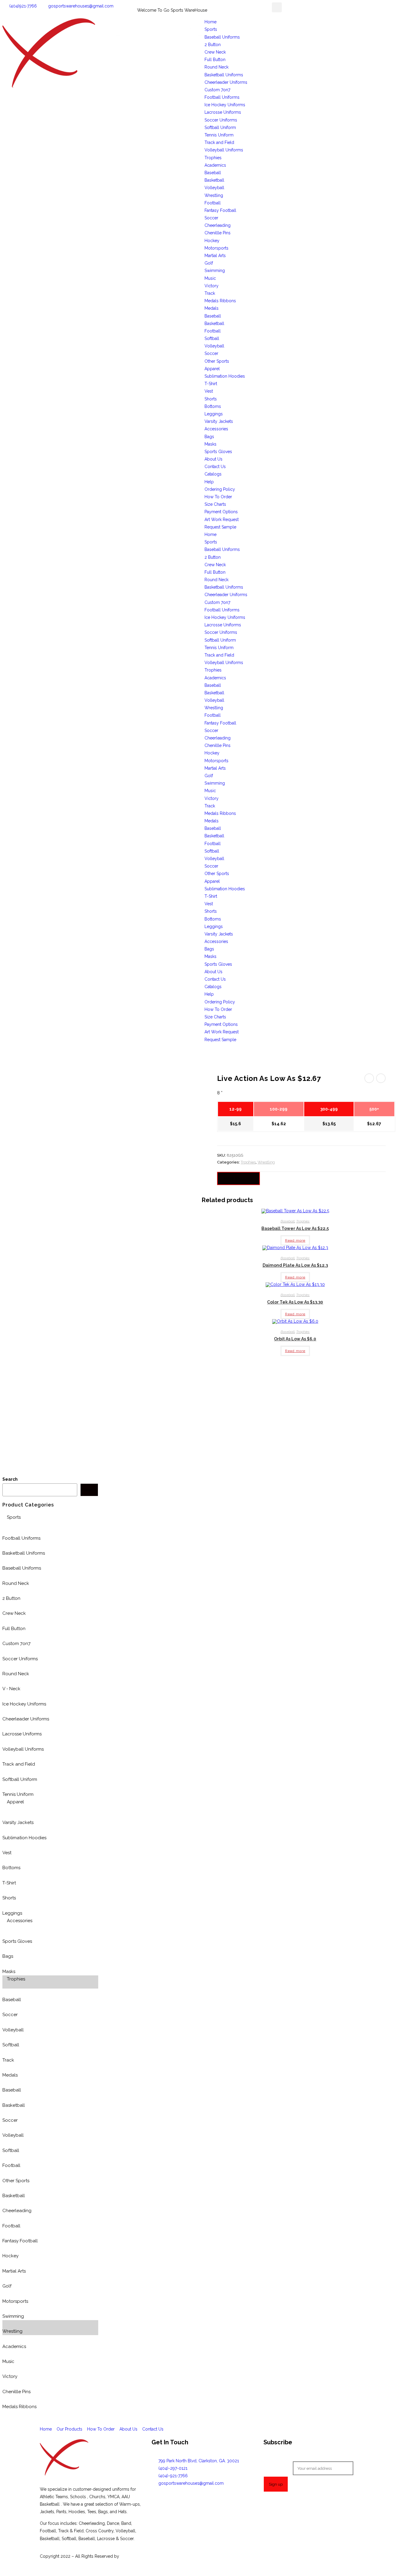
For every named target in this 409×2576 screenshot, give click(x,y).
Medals (212, 308)
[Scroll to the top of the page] (4, 2570)
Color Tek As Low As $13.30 (295, 1302)
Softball (212, 338)
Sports (211, 29)
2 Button (213, 45)
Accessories (216, 429)
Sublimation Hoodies (225, 376)
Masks (210, 444)
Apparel (212, 369)
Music (210, 278)
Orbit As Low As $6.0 (295, 1339)
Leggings (214, 414)
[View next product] (381, 1078)
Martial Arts (215, 256)
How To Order (218, 497)
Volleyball (214, 188)
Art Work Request (222, 520)
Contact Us (215, 467)
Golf (209, 263)
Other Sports (217, 361)
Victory (212, 286)
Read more (295, 1240)
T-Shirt (211, 384)
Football (213, 203)
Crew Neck (215, 52)
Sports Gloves (218, 452)
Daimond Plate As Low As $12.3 (295, 1265)
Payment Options (221, 512)
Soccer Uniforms (221, 120)
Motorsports (216, 248)
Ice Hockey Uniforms (225, 105)
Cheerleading (218, 225)
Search (10, 1479)
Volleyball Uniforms (224, 150)
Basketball (214, 180)
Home (210, 22)
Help (209, 482)
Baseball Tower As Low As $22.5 (295, 1228)
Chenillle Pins (218, 233)
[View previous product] (369, 1078)
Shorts (211, 399)
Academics (215, 165)
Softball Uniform (220, 127)
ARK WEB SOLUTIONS (142, 2556)
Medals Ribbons (220, 301)
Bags (209, 437)
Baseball (213, 173)
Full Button (215, 60)
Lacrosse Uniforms (223, 112)
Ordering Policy (220, 489)
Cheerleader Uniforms (226, 82)
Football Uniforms (222, 97)
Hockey (212, 241)
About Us (213, 459)
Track (210, 293)
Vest (209, 391)
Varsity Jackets (219, 421)
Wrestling (214, 195)
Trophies (213, 158)
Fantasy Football (220, 210)
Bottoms (213, 406)
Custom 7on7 (217, 90)
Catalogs (213, 474)
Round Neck (216, 67)
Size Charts (215, 504)
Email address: (278, 2468)
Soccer (211, 218)
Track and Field (219, 142)
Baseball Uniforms (222, 37)
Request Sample (220, 527)
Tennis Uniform (219, 135)
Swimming (215, 271)
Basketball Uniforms (224, 75)
